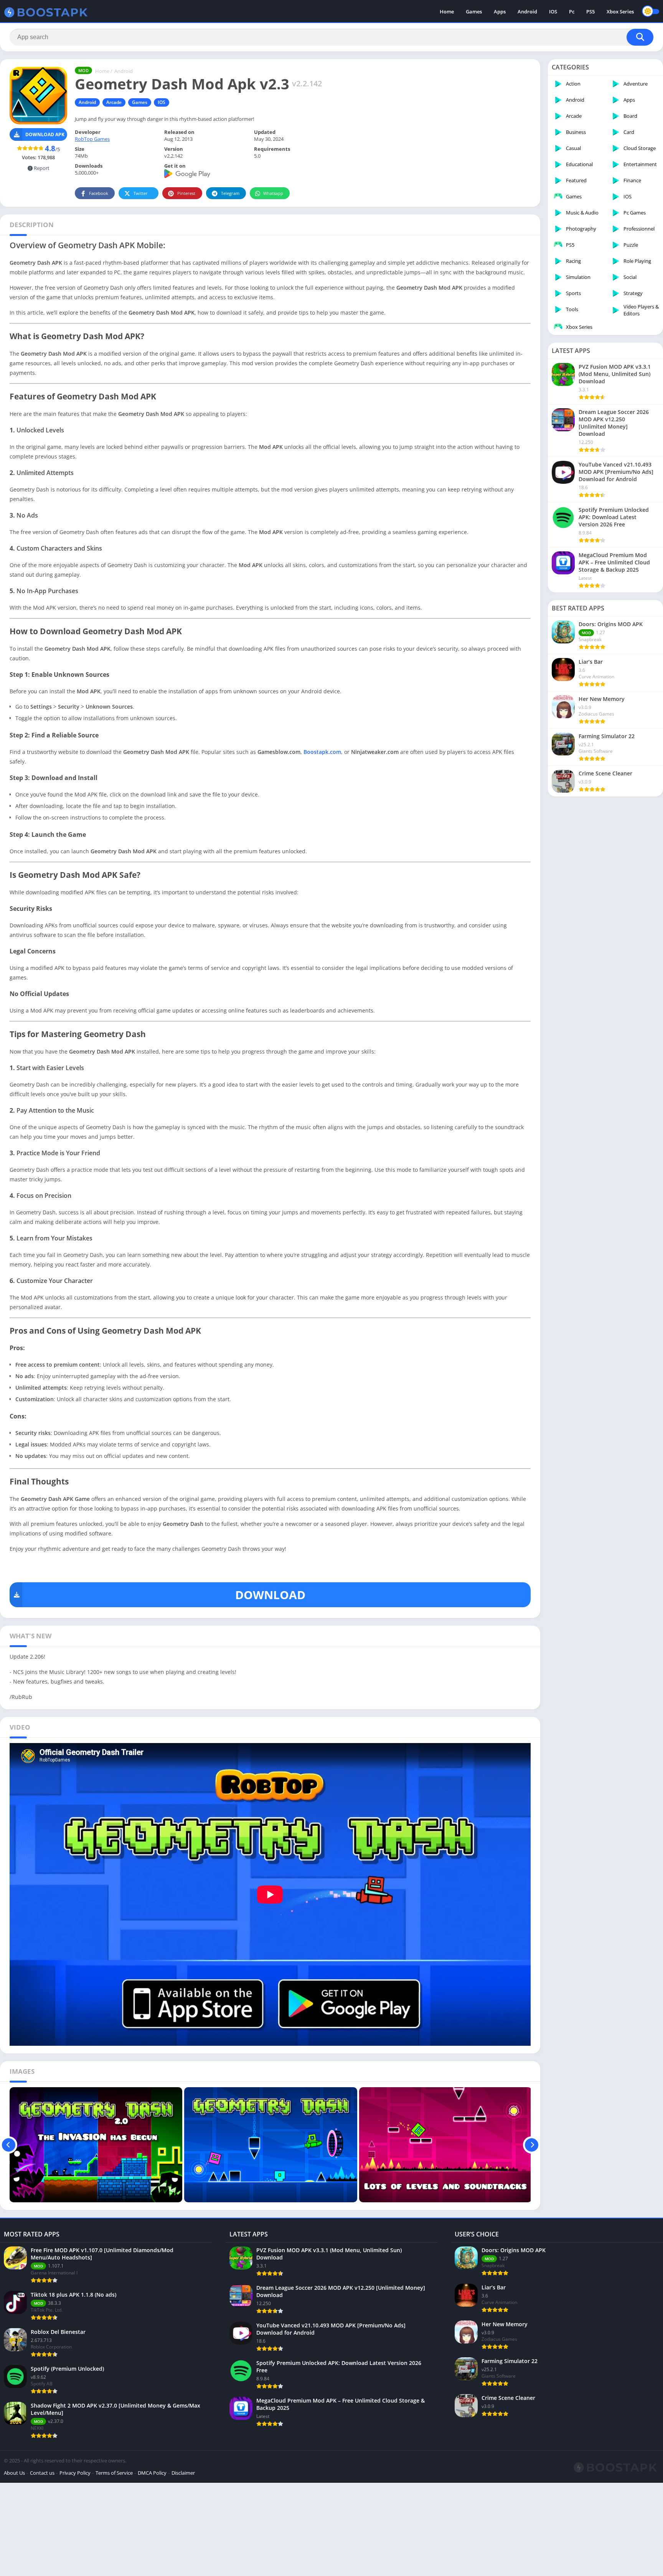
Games (474, 12)
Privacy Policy (75, 2473)
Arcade (114, 102)
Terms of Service (114, 2473)
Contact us (42, 2473)
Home (447, 12)
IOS (553, 12)
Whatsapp (273, 193)
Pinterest (186, 193)
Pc (572, 12)
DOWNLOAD (270, 1595)
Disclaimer (183, 2473)
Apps (500, 12)
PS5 (590, 12)
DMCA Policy (152, 2473)
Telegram (230, 193)
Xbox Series (620, 12)
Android (527, 12)
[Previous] (9, 2145)
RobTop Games (92, 139)
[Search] (640, 37)
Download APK (45, 134)
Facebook (99, 193)
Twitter (141, 193)
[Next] (532, 2145)
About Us (14, 2473)
